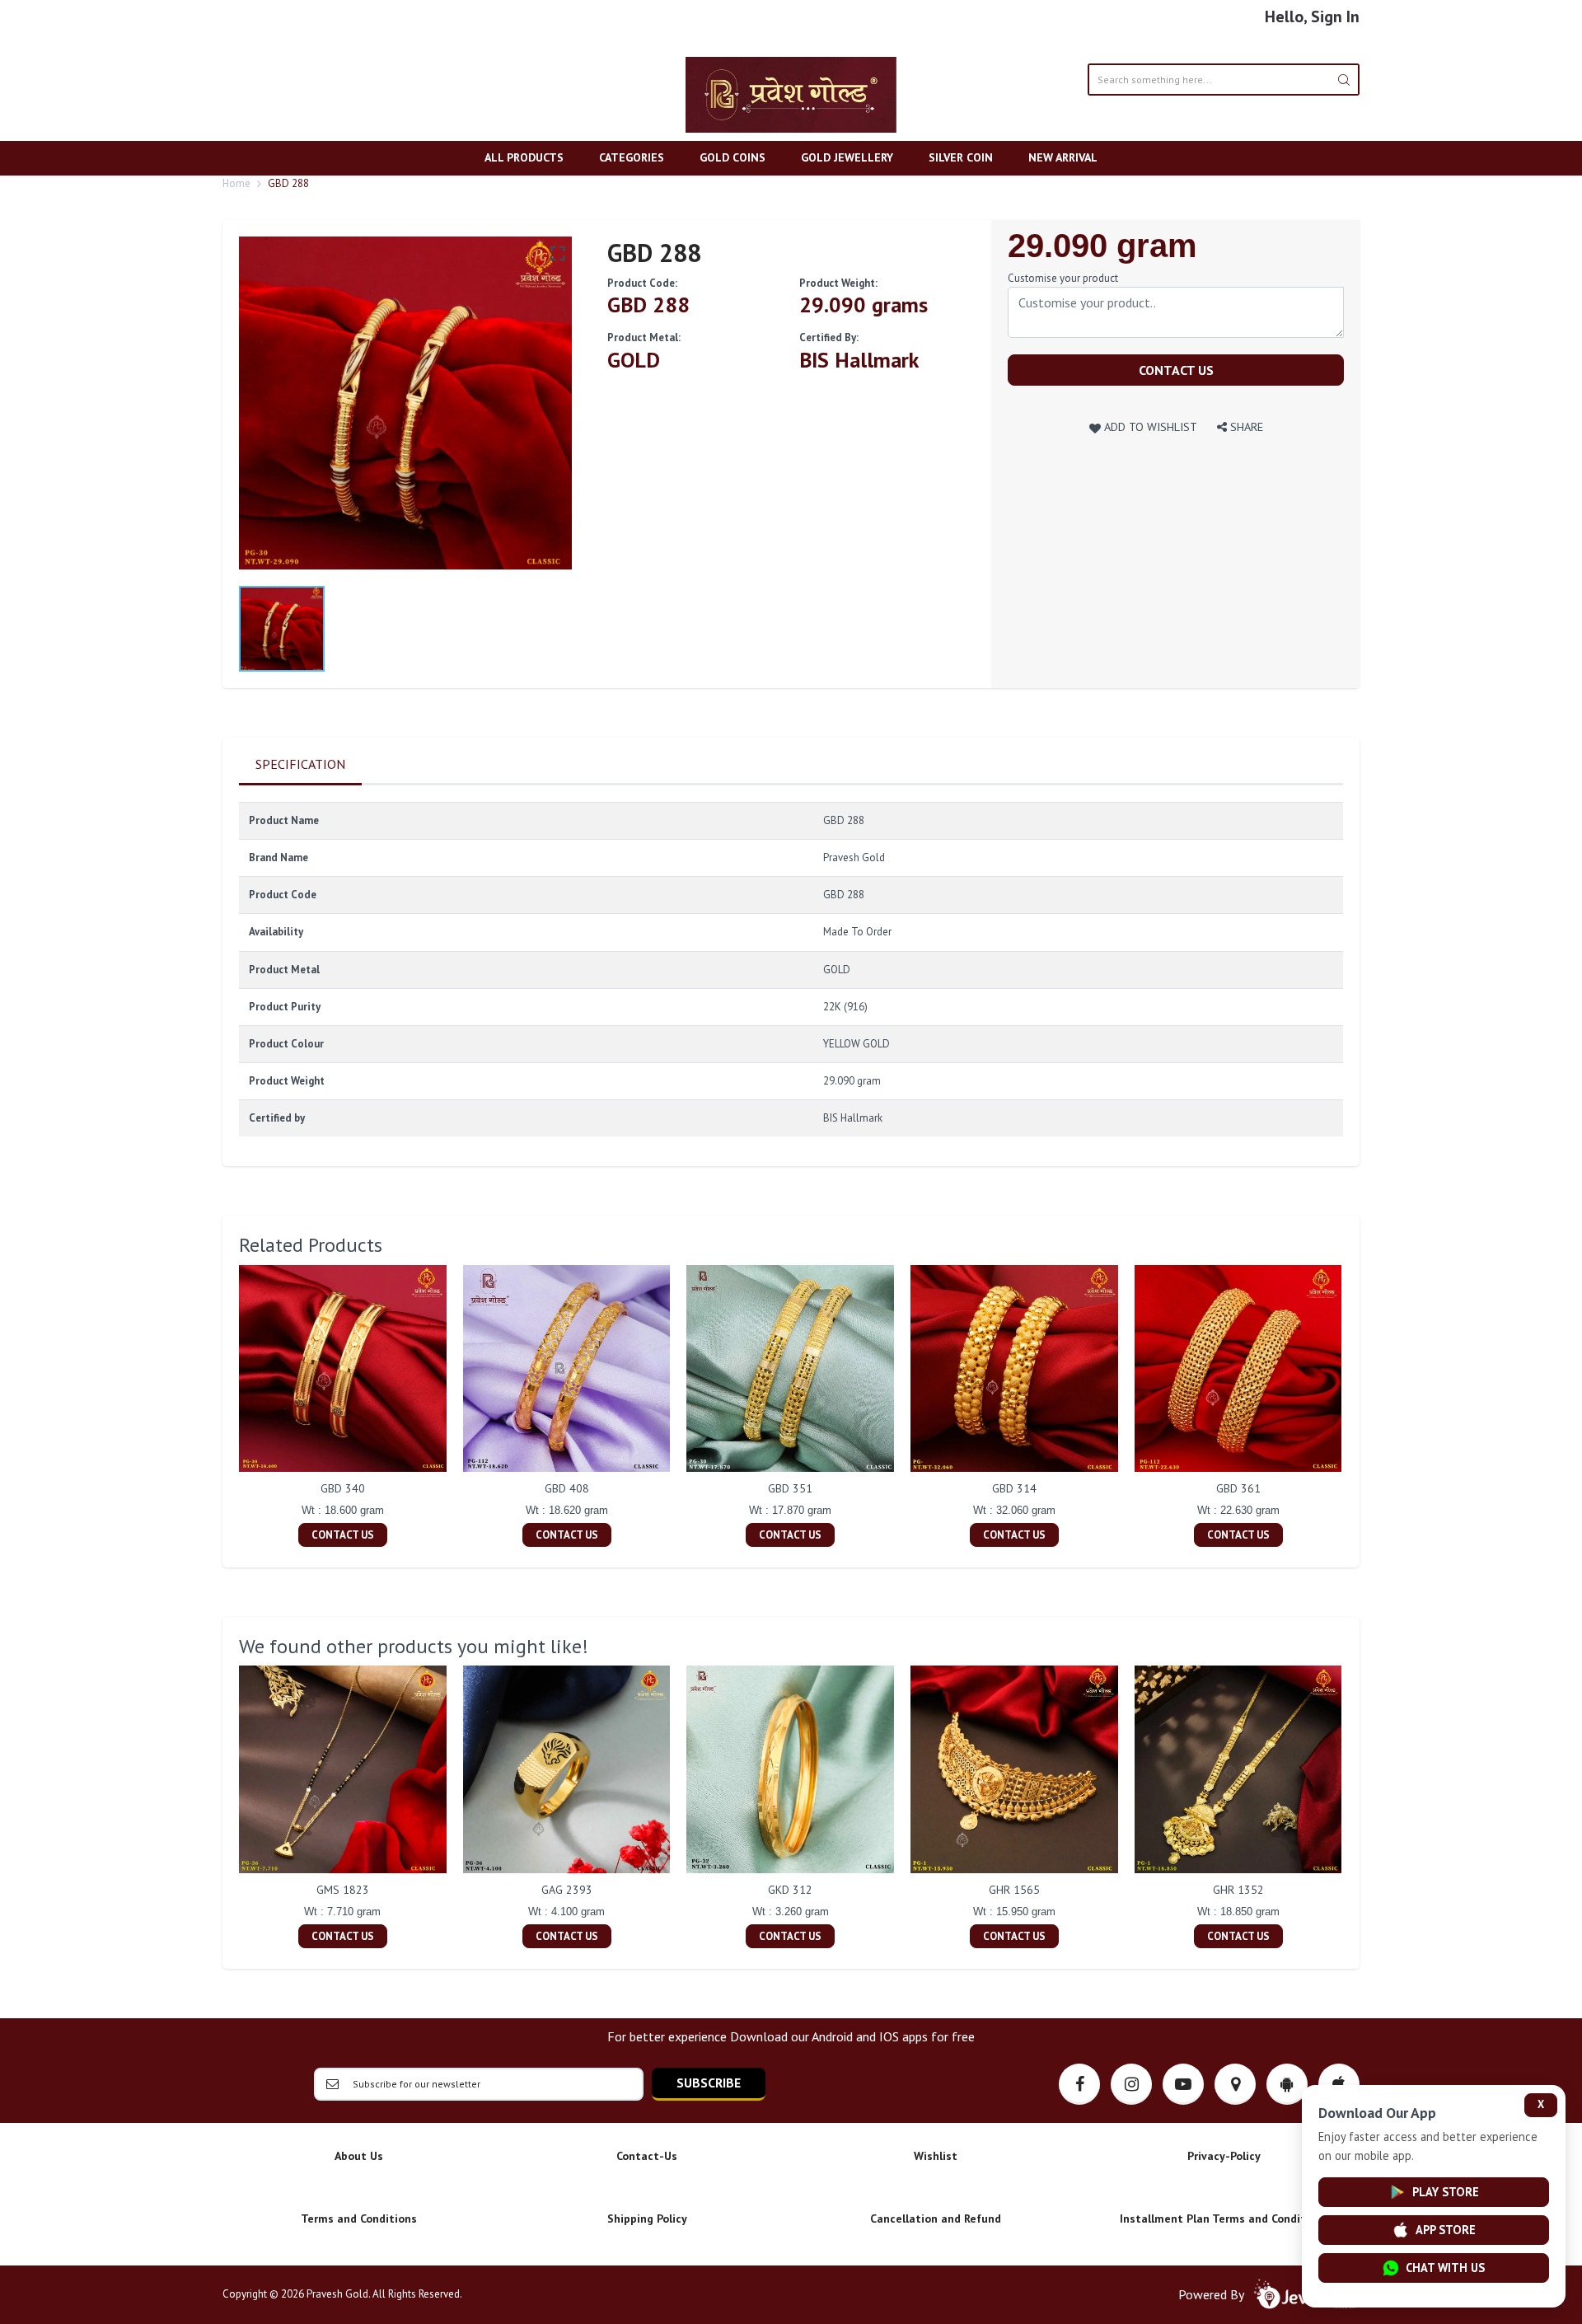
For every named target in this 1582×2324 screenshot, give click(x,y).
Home (236, 183)
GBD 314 (1014, 1488)
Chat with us (1445, 2268)
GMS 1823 (343, 1890)
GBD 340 (343, 1488)
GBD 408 (567, 1488)
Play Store (1446, 2192)
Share (1245, 426)
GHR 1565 (1014, 1890)
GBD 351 (790, 1488)
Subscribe (709, 2083)
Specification (300, 764)
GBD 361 (1238, 1488)
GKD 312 (790, 1890)
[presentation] (222, 1408)
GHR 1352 (1238, 1890)
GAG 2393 (567, 1890)
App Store (1446, 2230)
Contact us (1176, 370)
